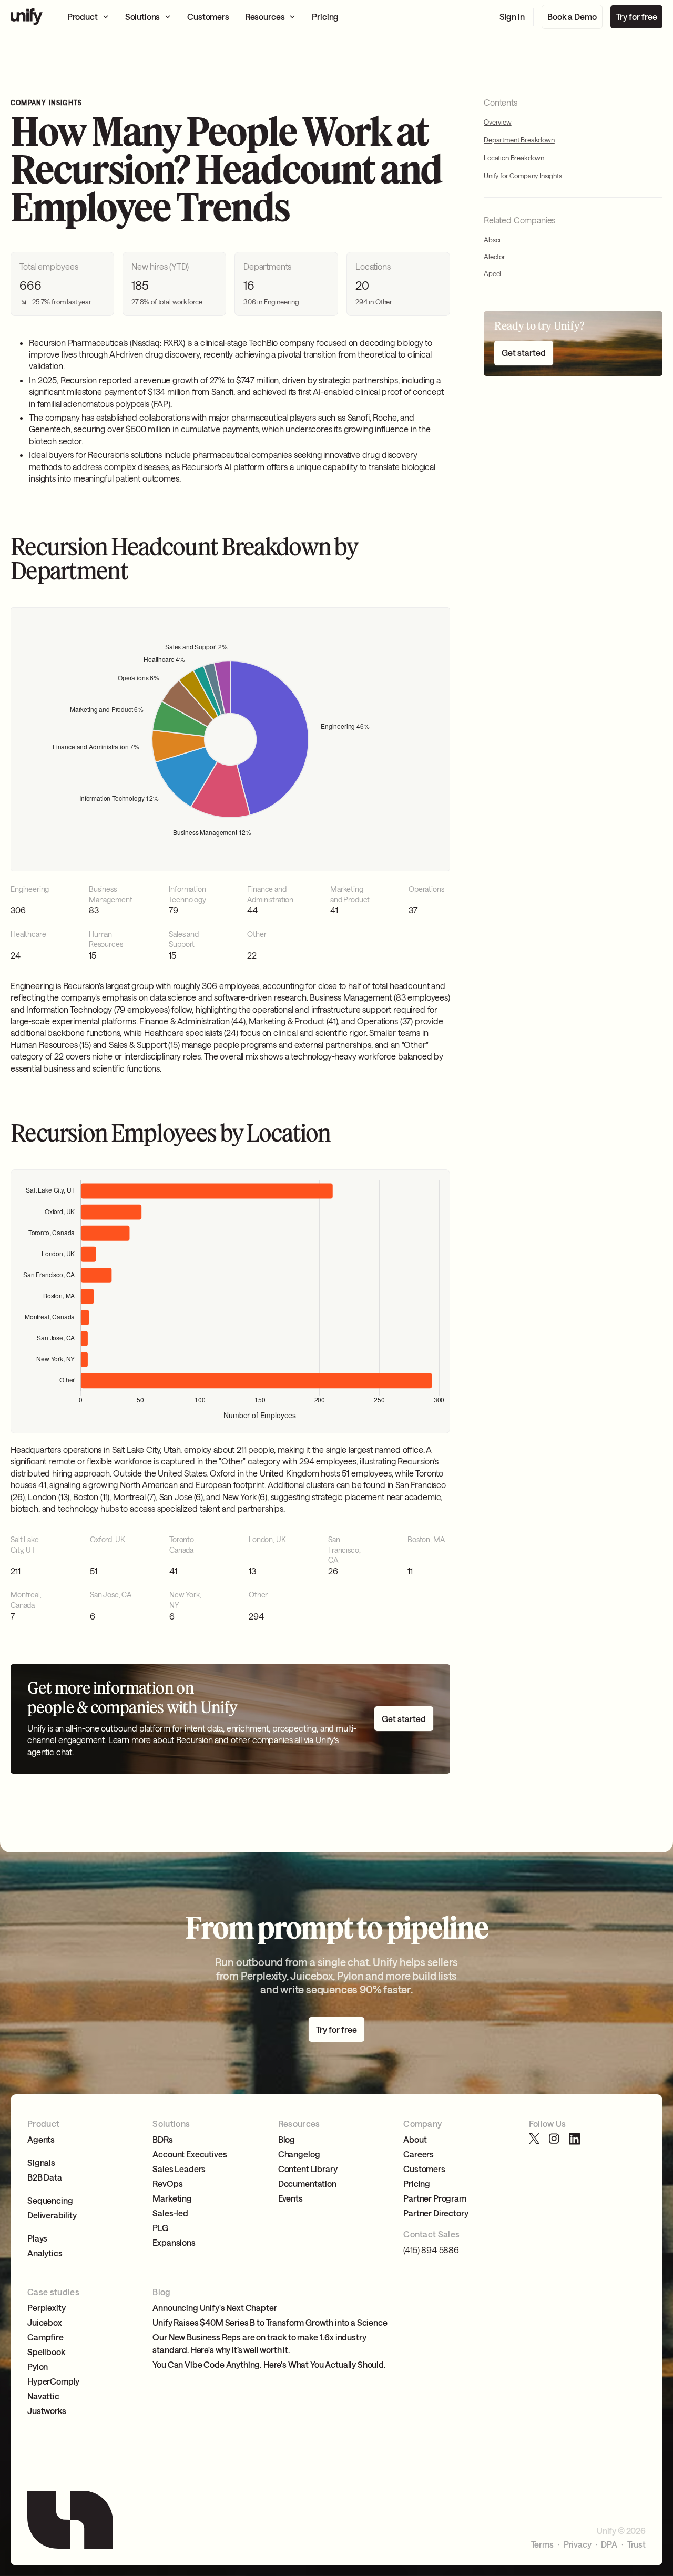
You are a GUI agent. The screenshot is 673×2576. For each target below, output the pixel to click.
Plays (37, 2238)
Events (290, 2198)
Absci (492, 240)
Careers (419, 2154)
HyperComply (53, 2381)
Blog (287, 2139)
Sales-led (170, 2213)
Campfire (45, 2337)
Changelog (299, 2154)
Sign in (512, 17)
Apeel (492, 273)
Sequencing (50, 2200)
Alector (494, 257)
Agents (41, 2139)
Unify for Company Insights (523, 176)
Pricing (417, 2183)
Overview (498, 121)
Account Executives (190, 2154)
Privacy (578, 2544)
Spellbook (46, 2352)
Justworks (47, 2411)
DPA (609, 2544)
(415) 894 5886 (431, 2250)
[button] (88, 17)
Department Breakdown (519, 140)
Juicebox (45, 2322)
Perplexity (46, 2308)
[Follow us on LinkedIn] (575, 2139)
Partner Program (435, 2198)
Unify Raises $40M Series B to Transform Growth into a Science (270, 2322)
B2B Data (45, 2177)
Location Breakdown (514, 158)
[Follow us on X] (535, 2139)
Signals (41, 2162)
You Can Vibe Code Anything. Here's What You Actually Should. (269, 2364)
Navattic (43, 2396)
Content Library (308, 2169)
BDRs (162, 2139)
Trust (636, 2544)
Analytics (45, 2253)
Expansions (174, 2242)
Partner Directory (436, 2213)
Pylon (38, 2366)
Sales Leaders (179, 2169)
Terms (542, 2544)
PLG (160, 2228)
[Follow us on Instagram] (555, 2139)
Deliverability (52, 2215)
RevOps (167, 2183)
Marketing (172, 2198)
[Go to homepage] (27, 17)
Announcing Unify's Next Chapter (215, 2308)
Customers (424, 2169)
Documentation (307, 2183)
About (415, 2139)
